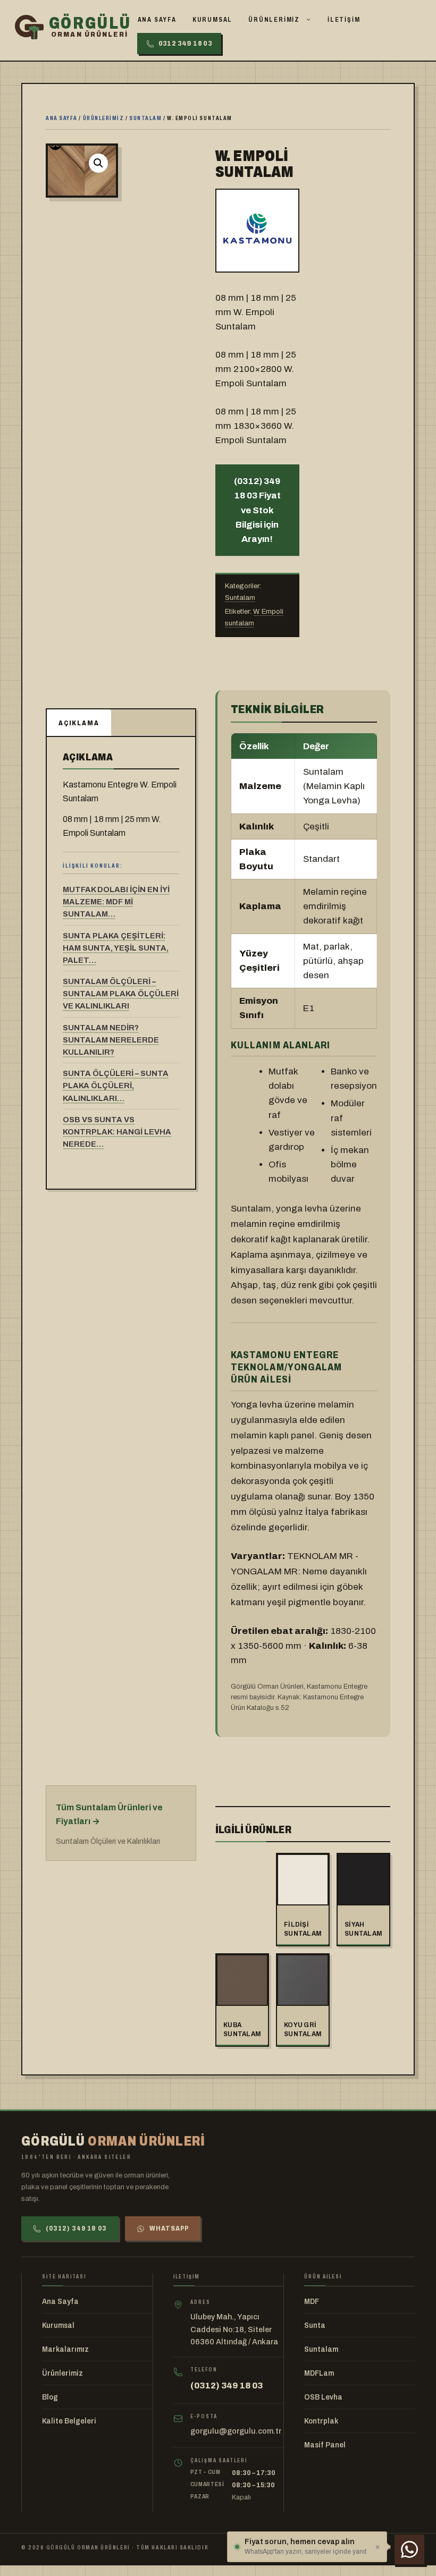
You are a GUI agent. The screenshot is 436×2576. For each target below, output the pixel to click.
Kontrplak (321, 2421)
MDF (312, 2302)
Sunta (315, 2325)
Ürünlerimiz (274, 20)
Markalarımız (65, 2349)
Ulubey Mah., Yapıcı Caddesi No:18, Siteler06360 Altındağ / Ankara (234, 2329)
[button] (98, 163)
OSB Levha (323, 2397)
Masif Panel (325, 2445)
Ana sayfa (62, 118)
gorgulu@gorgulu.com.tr (236, 2431)
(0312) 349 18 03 (76, 2228)
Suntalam (145, 118)
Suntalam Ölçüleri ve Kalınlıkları (108, 1841)
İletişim (344, 20)
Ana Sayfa (157, 20)
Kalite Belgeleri (69, 2421)
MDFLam (319, 2373)
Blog (50, 2397)
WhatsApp (169, 2228)
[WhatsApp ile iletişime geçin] (409, 2549)
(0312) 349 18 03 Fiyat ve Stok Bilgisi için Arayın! (257, 510)
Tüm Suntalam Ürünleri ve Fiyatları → (109, 1814)
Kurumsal (212, 20)
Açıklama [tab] (79, 723)
